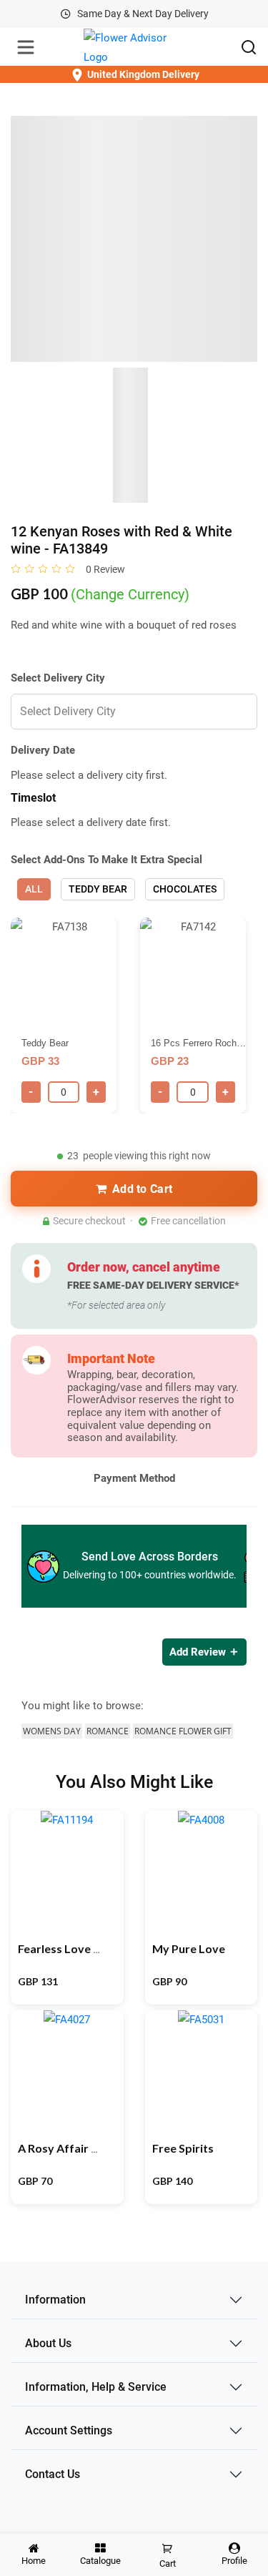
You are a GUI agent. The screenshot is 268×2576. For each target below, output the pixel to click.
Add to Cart (142, 1189)
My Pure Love (189, 1948)
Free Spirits (183, 2148)
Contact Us (53, 2474)
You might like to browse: (83, 1706)
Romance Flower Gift (183, 1731)
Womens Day (52, 1731)
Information (55, 2300)
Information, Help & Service (96, 2387)
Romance (108, 1731)
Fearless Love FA (62, 1948)
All (34, 889)
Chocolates (185, 889)
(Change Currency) (130, 594)
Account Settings (69, 2430)
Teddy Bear (98, 889)
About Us (48, 2343)
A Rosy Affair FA (61, 2148)
